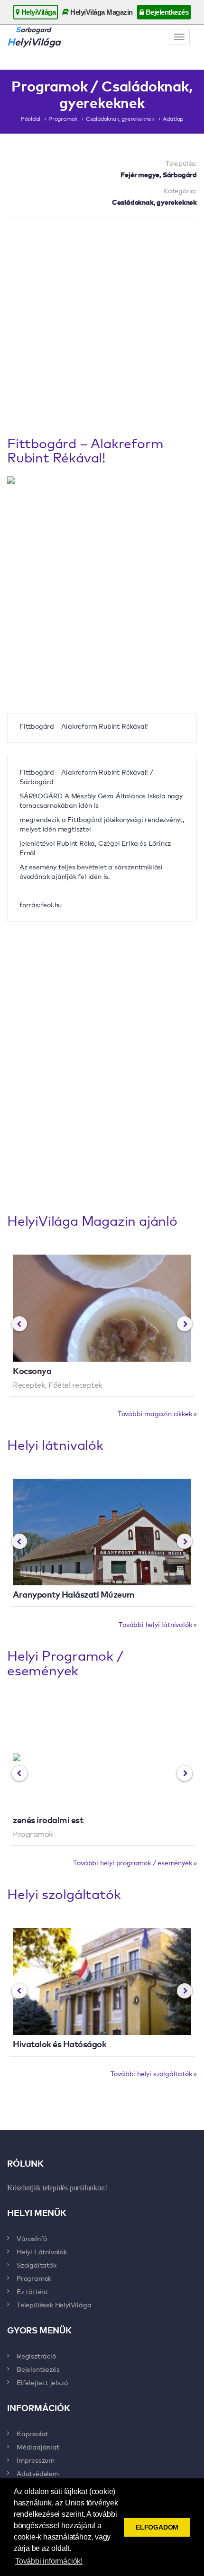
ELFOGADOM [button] (157, 2527)
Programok (63, 118)
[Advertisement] (102, 329)
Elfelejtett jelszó (42, 2382)
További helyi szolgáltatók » (154, 2073)
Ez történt (32, 2291)
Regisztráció (36, 2356)
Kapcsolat (32, 2433)
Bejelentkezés (166, 12)
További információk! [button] (49, 2561)
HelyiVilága (37, 12)
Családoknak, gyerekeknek (120, 118)
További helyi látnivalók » (158, 1624)
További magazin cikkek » (157, 1413)
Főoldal (31, 118)
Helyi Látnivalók (42, 2251)
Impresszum (36, 2460)
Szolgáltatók (37, 2265)
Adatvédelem (38, 2473)
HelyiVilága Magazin (101, 12)
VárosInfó (32, 2238)
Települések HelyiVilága (54, 2305)
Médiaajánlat (38, 2447)
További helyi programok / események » (135, 1862)
